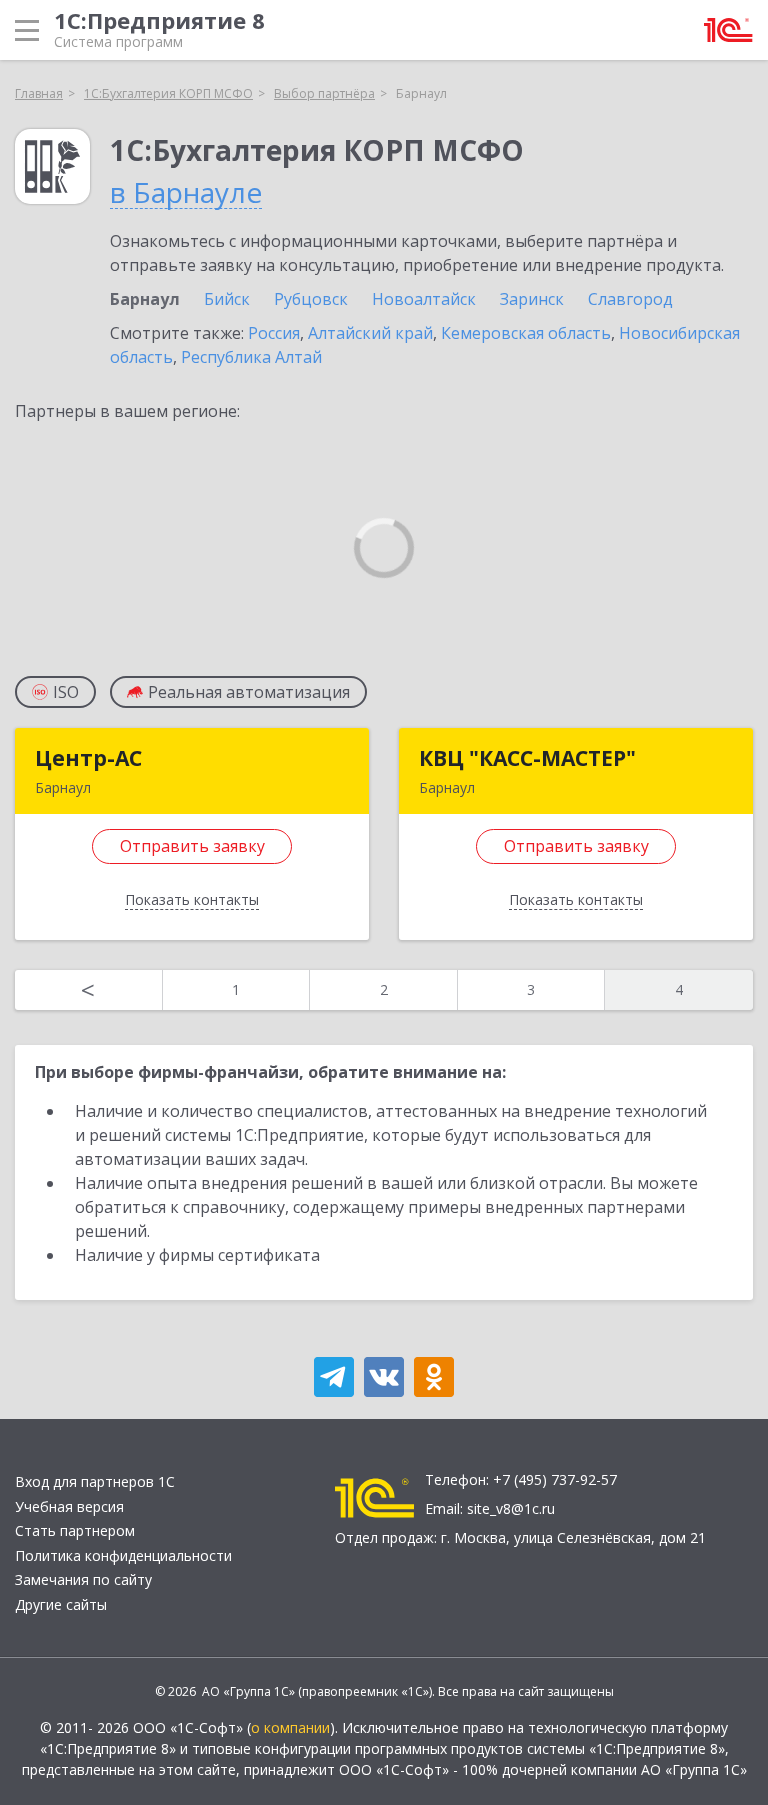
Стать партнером (75, 1530)
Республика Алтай (251, 357)
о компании (290, 1727)
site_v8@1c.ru (511, 1508)
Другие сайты (61, 1604)
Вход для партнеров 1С (95, 1481)
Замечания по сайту (83, 1579)
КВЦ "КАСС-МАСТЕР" (527, 758)
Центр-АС (88, 758)
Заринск (532, 299)
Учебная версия (69, 1506)
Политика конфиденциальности (123, 1555)
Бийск (227, 299)
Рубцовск (311, 299)
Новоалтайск (424, 299)
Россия (274, 333)
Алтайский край (370, 333)
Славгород (630, 299)
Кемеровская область (526, 333)
